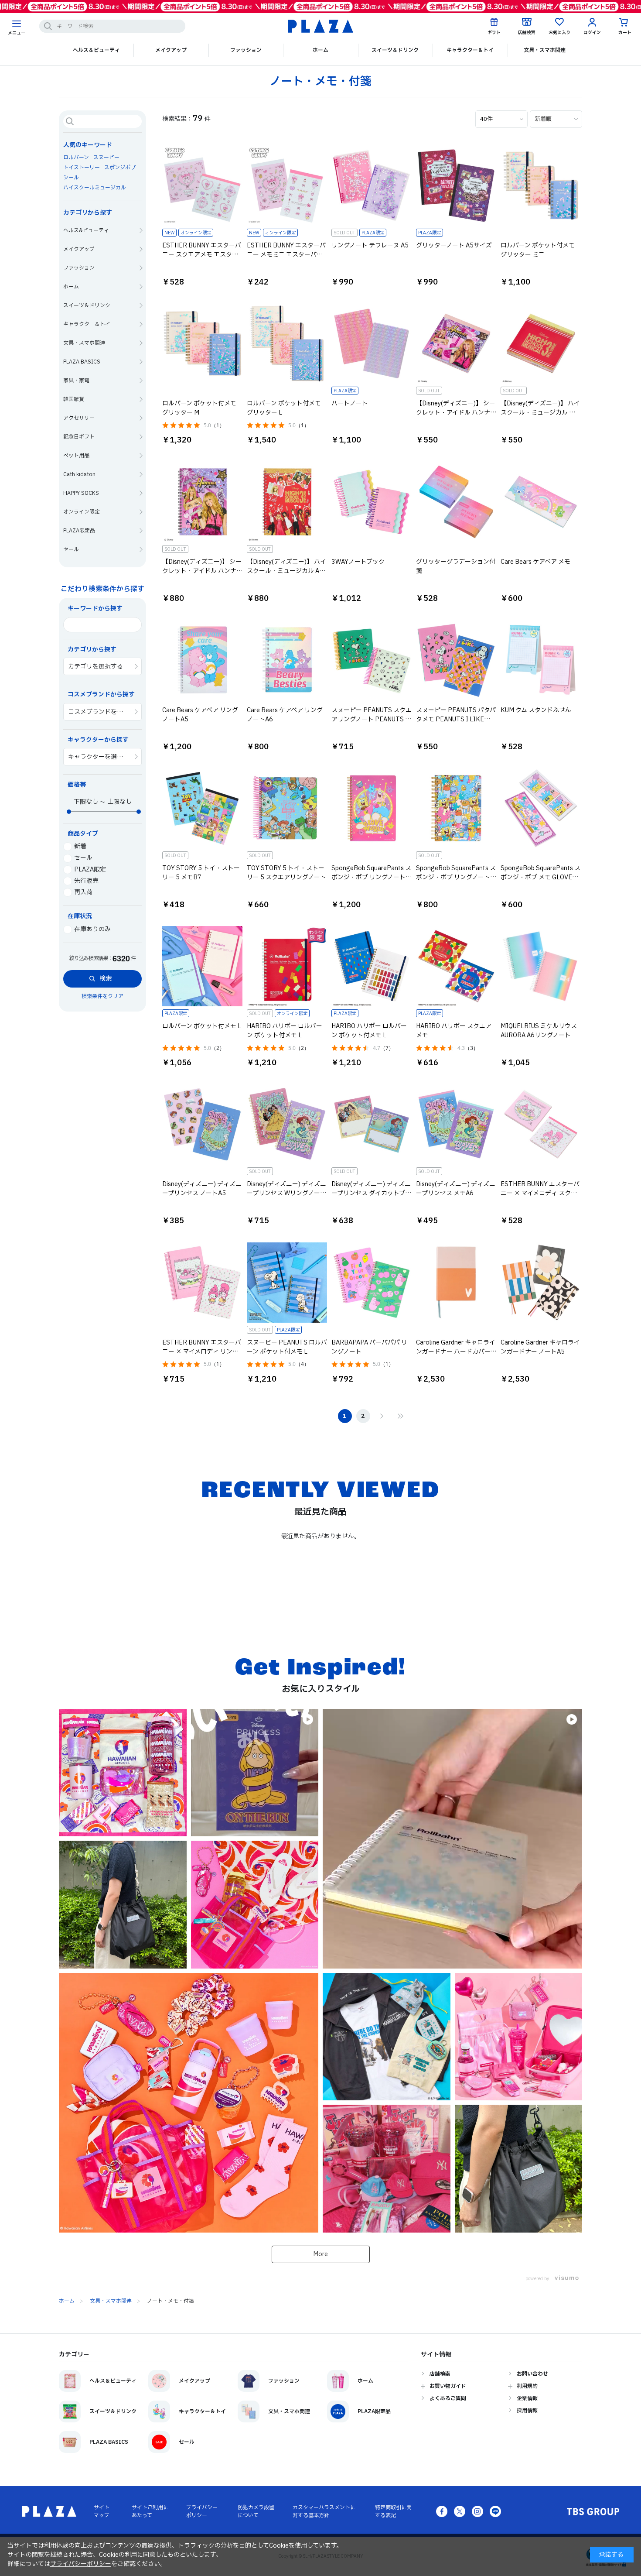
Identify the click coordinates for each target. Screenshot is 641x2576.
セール (83, 858)
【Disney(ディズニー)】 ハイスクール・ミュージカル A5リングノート (286, 571)
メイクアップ (171, 50)
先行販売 (86, 881)
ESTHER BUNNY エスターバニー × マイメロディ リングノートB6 (202, 1352)
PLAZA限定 (90, 870)
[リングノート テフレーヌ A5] (362, 185)
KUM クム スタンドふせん (536, 710)
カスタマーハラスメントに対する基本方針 (324, 2511)
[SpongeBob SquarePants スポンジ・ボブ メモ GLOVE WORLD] (532, 808)
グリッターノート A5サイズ (454, 245)
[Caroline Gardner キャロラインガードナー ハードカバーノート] (447, 1283)
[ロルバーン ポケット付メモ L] (193, 966)
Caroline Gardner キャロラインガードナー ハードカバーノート (456, 1352)
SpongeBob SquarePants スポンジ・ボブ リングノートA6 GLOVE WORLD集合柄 (456, 877)
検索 (106, 979)
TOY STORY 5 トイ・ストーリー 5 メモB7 (201, 873)
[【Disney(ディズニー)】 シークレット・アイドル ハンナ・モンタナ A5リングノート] (193, 502)
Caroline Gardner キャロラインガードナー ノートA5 (540, 1347)
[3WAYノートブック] (362, 502)
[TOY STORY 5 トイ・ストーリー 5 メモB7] (193, 808)
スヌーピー (106, 158)
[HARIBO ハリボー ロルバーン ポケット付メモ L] (278, 966)
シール (71, 178)
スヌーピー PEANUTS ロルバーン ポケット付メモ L (287, 1347)
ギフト (494, 33)
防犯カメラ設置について (256, 2511)
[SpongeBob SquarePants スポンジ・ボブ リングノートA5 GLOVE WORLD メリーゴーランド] (362, 808)
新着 (80, 846)
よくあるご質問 (448, 2398)
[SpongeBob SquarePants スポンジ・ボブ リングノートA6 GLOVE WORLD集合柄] (447, 808)
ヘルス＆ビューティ (96, 50)
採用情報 (527, 2411)
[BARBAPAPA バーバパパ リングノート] (362, 1283)
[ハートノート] (362, 343)
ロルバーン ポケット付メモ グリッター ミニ (538, 250)
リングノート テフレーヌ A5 (370, 245)
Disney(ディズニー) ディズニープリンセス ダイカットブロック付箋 (371, 1193)
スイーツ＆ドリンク (395, 50)
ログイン (592, 33)
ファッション (246, 50)
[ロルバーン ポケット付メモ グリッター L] (278, 343)
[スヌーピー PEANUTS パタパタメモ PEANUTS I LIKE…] (447, 660)
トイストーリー (82, 168)
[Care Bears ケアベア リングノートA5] (193, 660)
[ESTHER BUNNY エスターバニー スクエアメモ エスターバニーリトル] (193, 185)
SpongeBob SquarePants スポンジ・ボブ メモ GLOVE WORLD (540, 877)
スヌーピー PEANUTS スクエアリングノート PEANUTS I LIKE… (372, 719)
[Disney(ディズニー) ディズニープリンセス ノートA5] (193, 1124)
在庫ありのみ (92, 929)
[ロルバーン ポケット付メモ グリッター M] (193, 343)
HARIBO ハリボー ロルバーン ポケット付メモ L (285, 1031)
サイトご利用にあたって (150, 2511)
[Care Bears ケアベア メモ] (532, 502)
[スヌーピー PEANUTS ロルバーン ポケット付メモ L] (278, 1283)
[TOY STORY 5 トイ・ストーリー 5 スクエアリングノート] (278, 808)
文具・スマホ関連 (545, 50)
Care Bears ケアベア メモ (535, 562)
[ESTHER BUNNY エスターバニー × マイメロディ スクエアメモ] (532, 1124)
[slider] (69, 812)
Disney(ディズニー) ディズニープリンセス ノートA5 (202, 1189)
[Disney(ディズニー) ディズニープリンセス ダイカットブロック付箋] (362, 1124)
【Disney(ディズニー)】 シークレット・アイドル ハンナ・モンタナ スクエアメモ (456, 413)
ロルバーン (76, 158)
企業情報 (527, 2398)
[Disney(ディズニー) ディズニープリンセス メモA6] (447, 1124)
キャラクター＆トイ (470, 50)
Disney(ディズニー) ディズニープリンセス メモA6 (456, 1189)
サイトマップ (102, 2511)
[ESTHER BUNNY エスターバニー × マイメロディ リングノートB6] (193, 1283)
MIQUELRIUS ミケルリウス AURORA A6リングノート (539, 1031)
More (320, 2254)
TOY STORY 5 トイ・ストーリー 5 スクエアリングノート (286, 873)
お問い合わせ (532, 2374)
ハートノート (350, 403)
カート (625, 33)
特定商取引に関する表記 (393, 2511)
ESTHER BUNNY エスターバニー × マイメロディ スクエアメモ (540, 1193)
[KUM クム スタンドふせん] (532, 660)
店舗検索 (527, 33)
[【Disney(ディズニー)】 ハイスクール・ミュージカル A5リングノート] (278, 502)
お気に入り (559, 33)
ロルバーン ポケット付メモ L (202, 1026)
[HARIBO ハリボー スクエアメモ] (447, 966)
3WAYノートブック (358, 562)
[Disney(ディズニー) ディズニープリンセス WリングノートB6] (278, 1124)
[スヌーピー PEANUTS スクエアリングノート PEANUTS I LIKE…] (362, 660)
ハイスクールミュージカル (95, 188)
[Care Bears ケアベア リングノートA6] (278, 660)
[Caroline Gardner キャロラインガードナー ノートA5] (532, 1283)
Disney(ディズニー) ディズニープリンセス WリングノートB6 (286, 1193)
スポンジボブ (120, 168)
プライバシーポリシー (202, 2511)
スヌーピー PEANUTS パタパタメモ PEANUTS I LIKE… (456, 715)
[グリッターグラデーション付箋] (447, 502)
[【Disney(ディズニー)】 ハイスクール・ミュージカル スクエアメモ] (532, 343)
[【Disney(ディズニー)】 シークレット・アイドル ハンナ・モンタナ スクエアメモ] (447, 343)
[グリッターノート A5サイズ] (447, 185)
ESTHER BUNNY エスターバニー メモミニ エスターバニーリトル (286, 255)
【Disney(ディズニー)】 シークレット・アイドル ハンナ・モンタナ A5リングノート (202, 571)
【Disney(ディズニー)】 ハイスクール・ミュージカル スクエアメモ (540, 413)
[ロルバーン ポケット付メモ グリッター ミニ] (532, 185)
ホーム (320, 50)
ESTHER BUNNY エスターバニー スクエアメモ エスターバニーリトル (202, 255)
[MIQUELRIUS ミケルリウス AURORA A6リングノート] (532, 966)
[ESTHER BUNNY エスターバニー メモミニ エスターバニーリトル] (278, 185)
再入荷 (83, 892)
